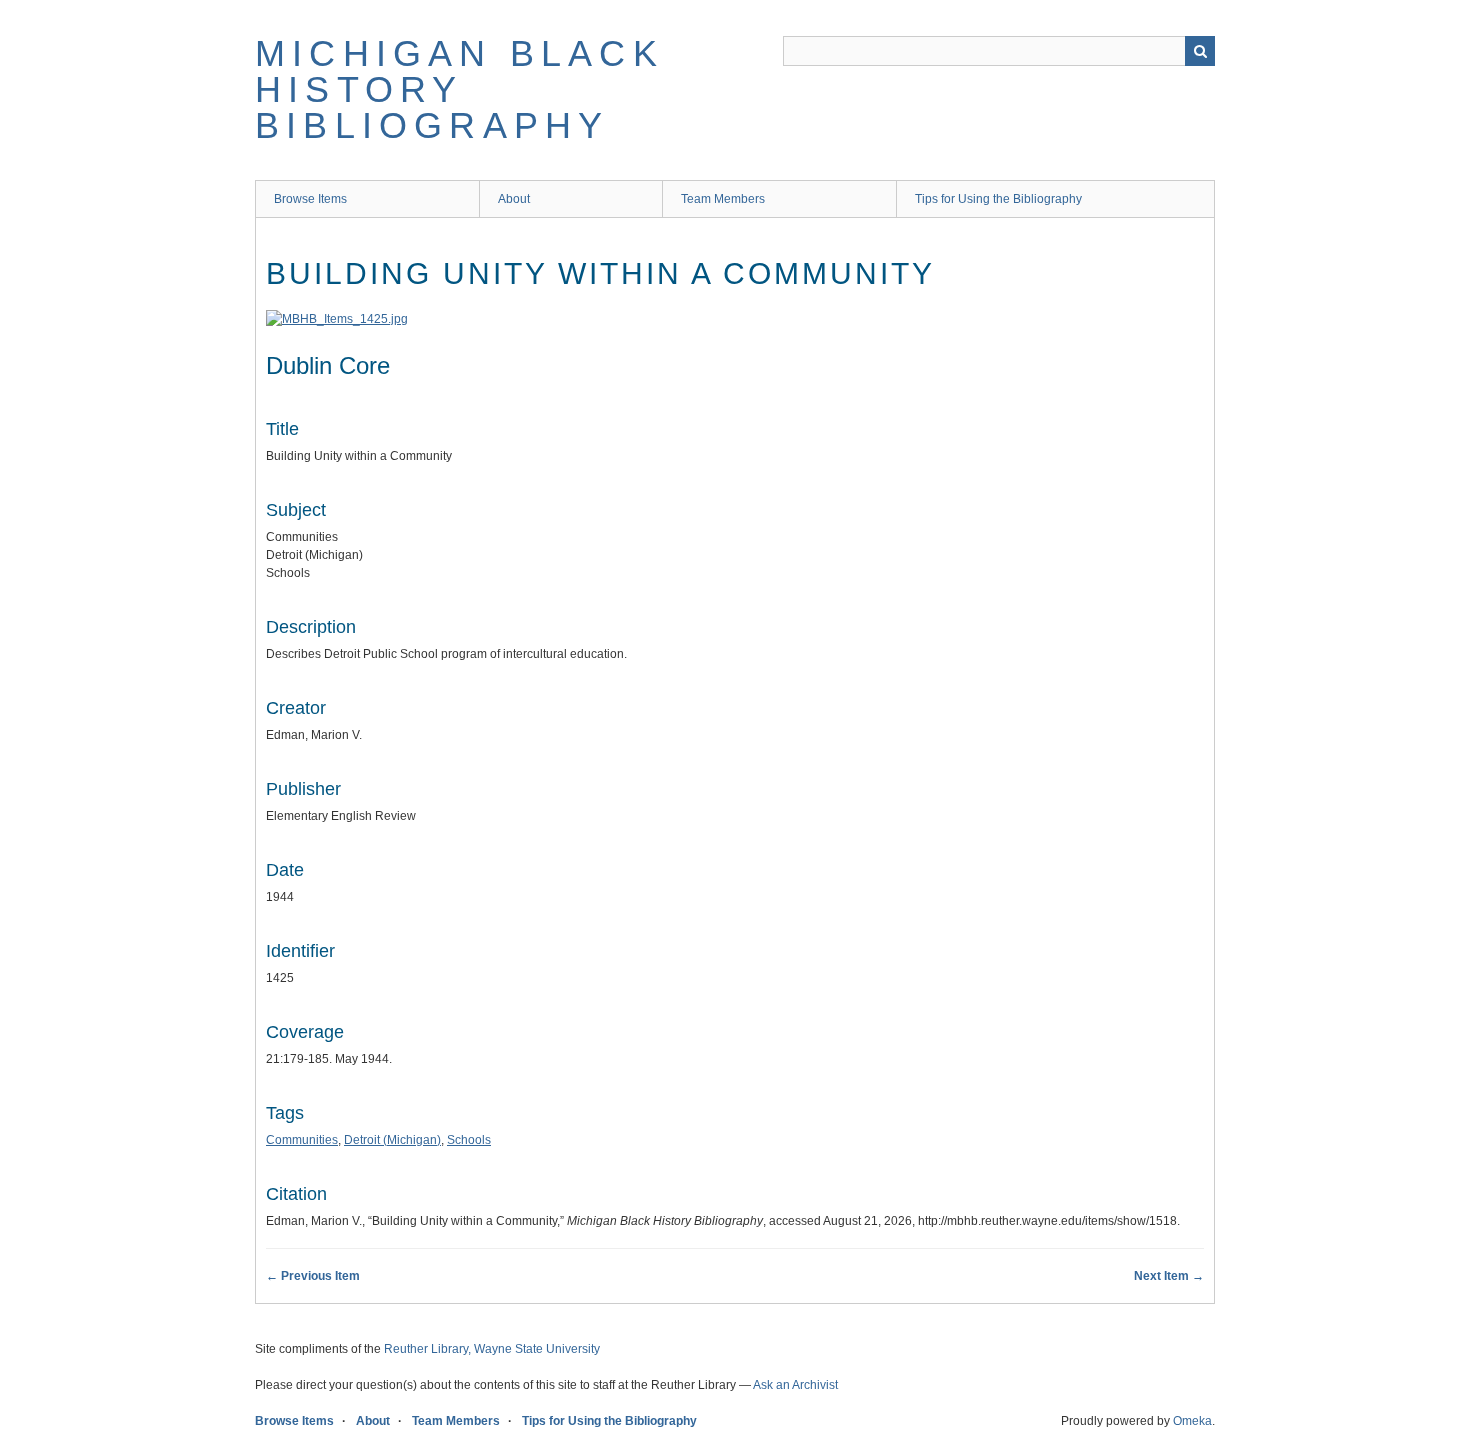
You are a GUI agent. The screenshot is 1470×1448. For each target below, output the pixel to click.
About (514, 199)
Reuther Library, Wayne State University (492, 1349)
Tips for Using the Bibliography (998, 199)
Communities (302, 1140)
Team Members (723, 199)
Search (1200, 51)
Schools (469, 1140)
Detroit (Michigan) (392, 1140)
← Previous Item (313, 1276)
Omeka (1192, 1421)
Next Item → (1169, 1276)
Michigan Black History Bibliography (459, 89)
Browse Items (310, 199)
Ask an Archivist (795, 1385)
